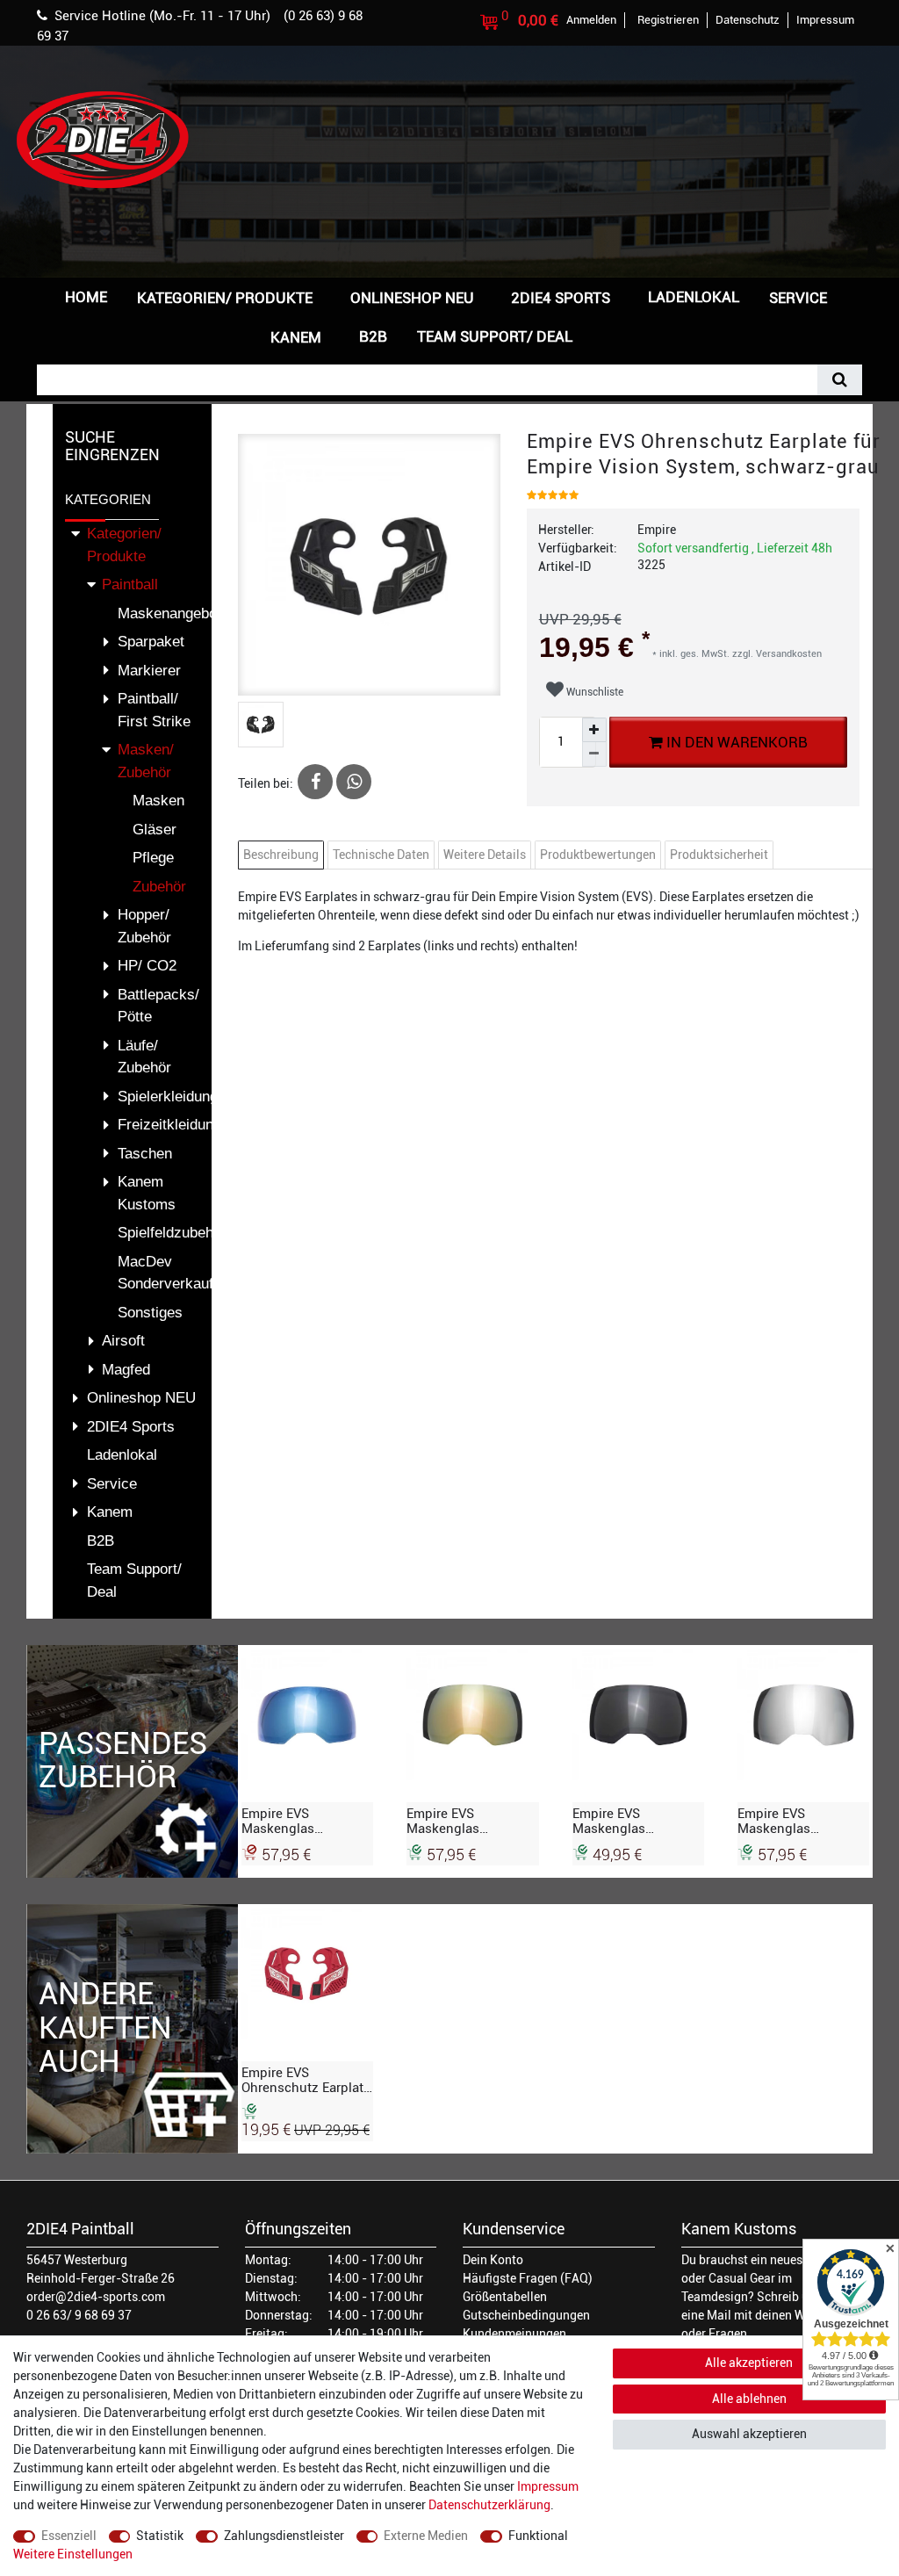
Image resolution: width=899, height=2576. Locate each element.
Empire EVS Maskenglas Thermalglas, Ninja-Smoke (632, 1821)
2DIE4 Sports (561, 298)
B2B (373, 336)
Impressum (548, 2486)
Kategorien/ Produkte (225, 298)
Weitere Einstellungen (73, 2554)
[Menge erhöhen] (594, 730)
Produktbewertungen (598, 855)
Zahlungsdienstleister (284, 2536)
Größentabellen (505, 2297)
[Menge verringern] (594, 754)
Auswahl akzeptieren (749, 2434)
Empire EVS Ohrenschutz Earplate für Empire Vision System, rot (306, 2080)
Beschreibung (281, 855)
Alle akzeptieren (749, 2363)
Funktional (538, 2536)
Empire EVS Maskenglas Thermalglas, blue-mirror (298, 1821)
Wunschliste (593, 692)
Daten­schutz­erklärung (489, 2505)
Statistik (160, 2536)
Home (86, 297)
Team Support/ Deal (495, 336)
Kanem (296, 337)
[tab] (283, 855)
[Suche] (840, 380)
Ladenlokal (694, 297)
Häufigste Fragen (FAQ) (528, 2278)
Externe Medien (426, 2536)
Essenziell (69, 2536)
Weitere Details (485, 855)
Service (798, 298)
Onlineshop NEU (412, 298)
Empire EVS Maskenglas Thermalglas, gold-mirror (464, 1821)
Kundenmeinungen (514, 2334)
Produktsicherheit (719, 855)
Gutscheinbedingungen (526, 2315)
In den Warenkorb (735, 742)
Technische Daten (381, 855)
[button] (615, 335)
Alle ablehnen (749, 2399)
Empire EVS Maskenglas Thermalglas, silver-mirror (797, 1821)
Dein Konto (493, 2260)
